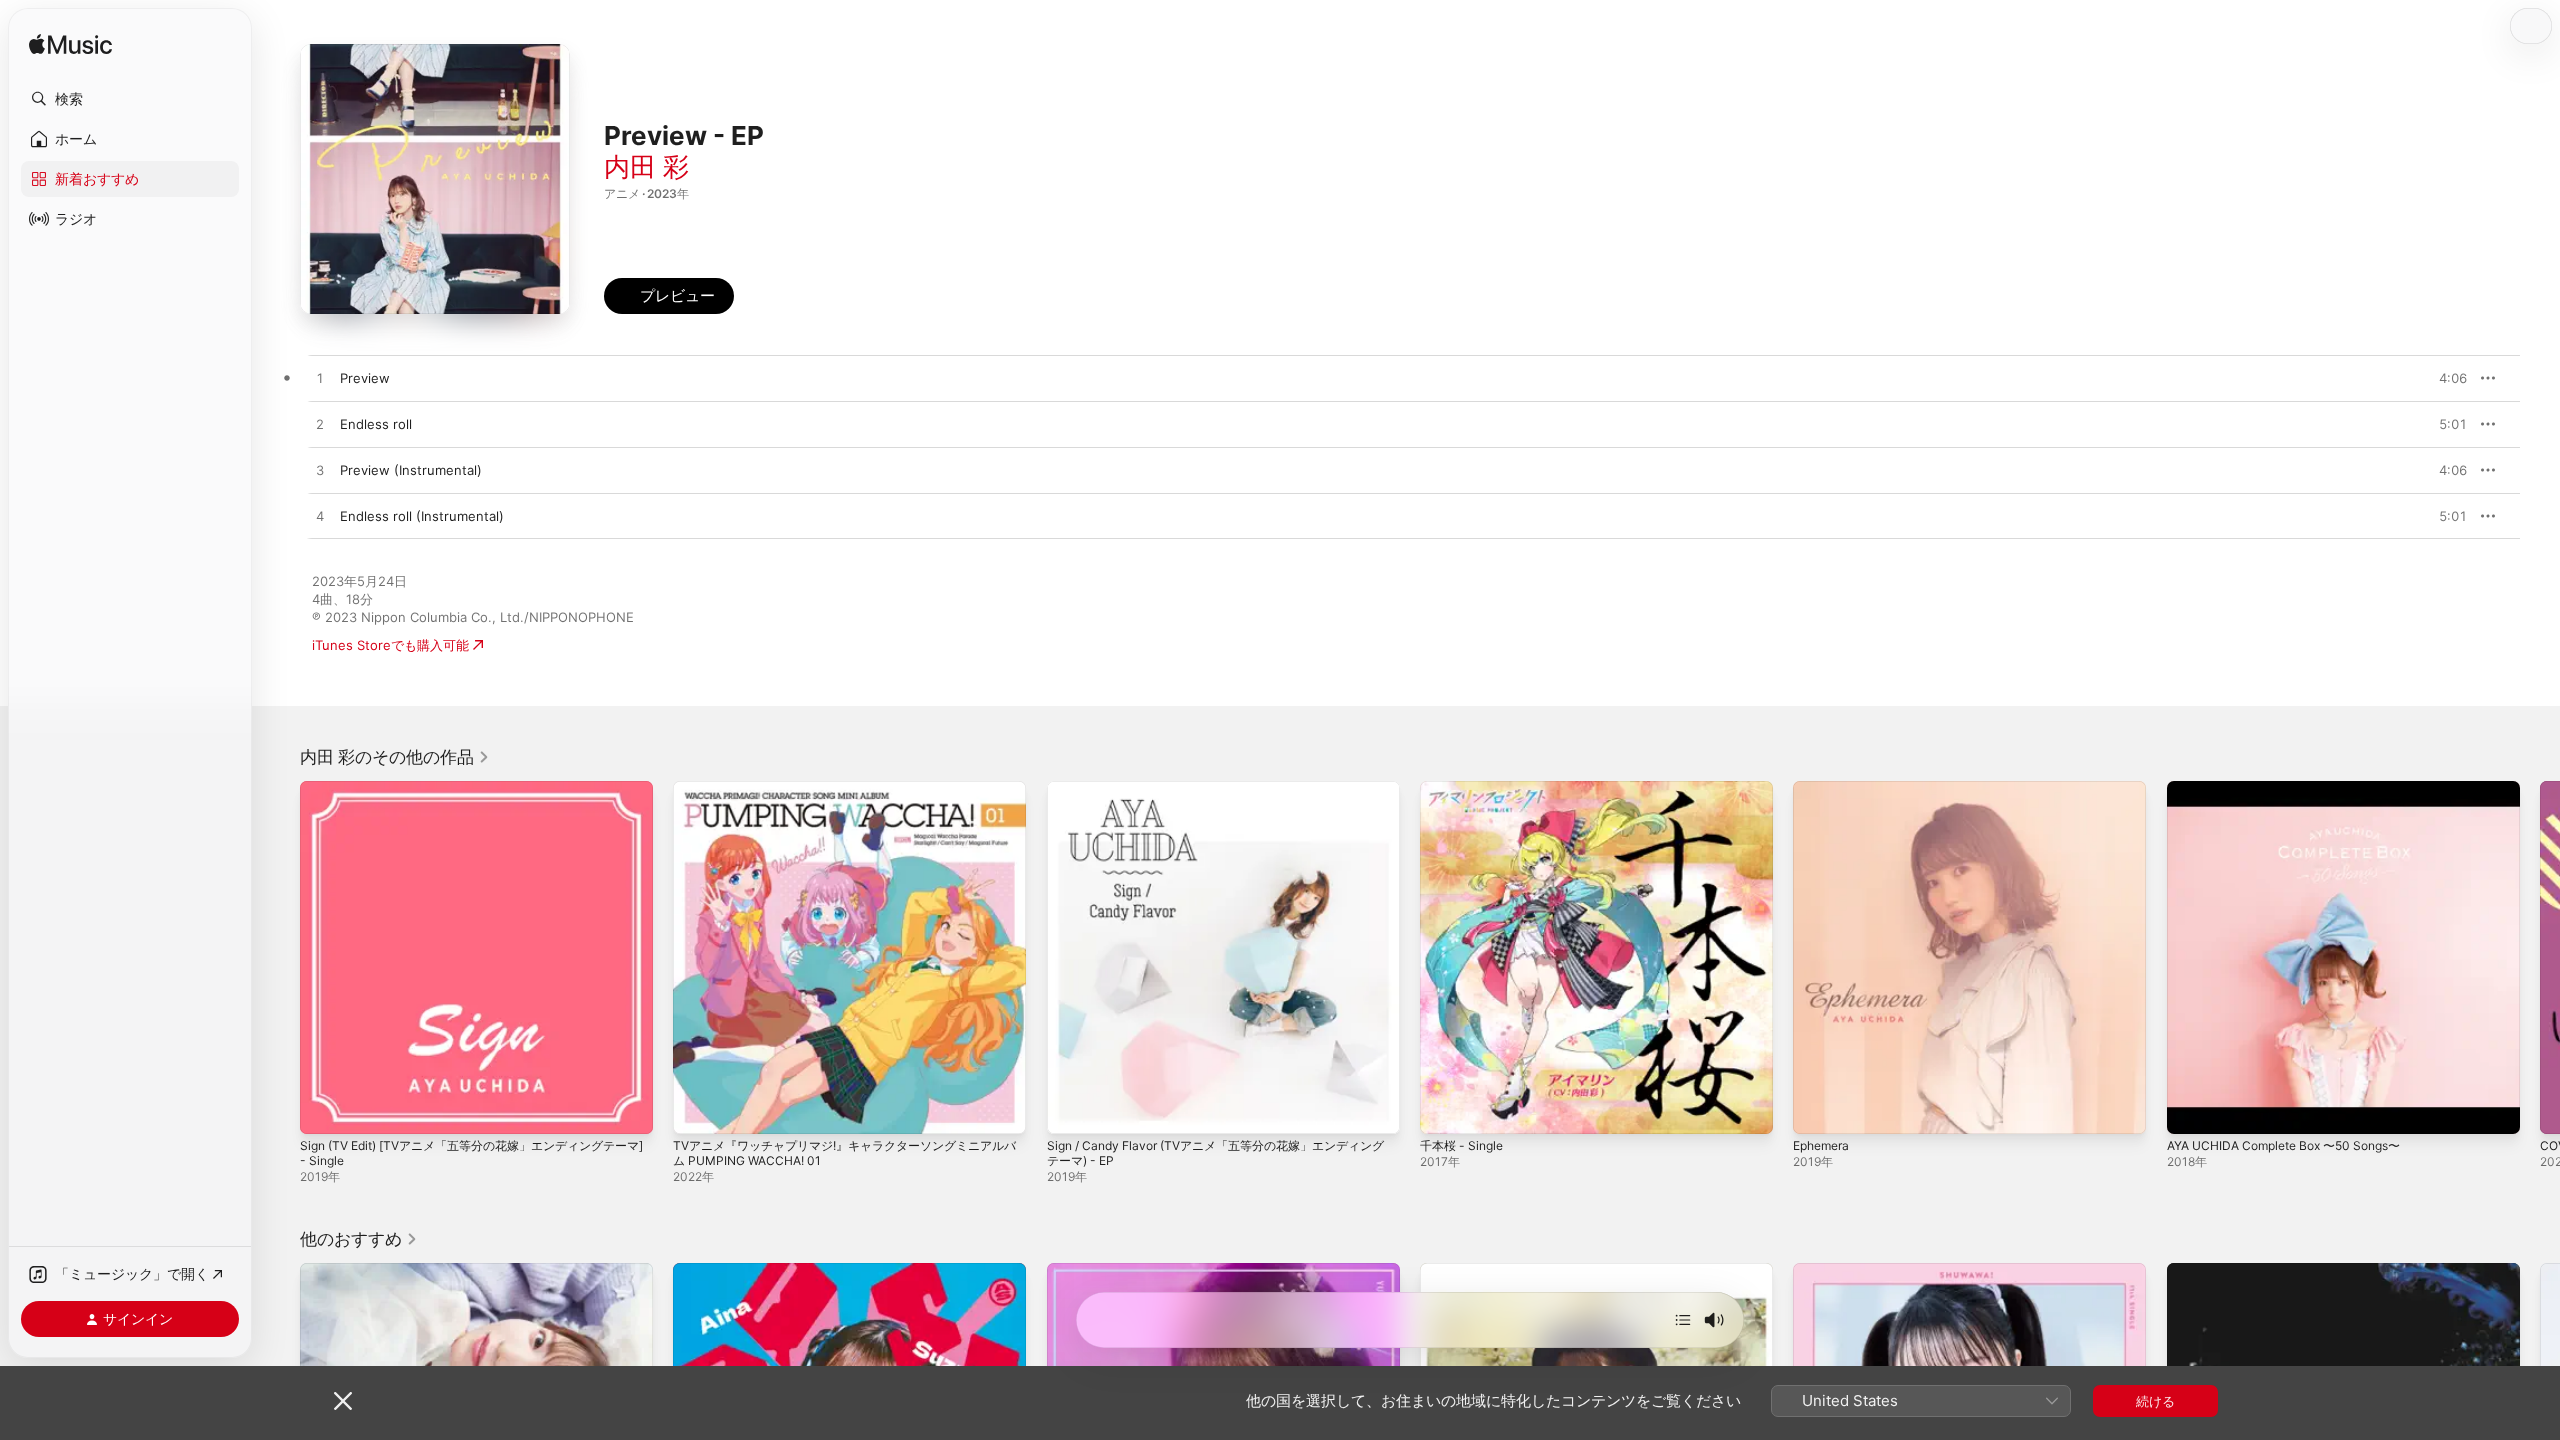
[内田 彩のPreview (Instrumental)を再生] (320, 471)
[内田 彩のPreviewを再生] (320, 379)
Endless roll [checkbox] (376, 424)
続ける (2155, 1401)
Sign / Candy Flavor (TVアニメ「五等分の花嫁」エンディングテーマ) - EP (1218, 797)
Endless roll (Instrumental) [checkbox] (422, 516)
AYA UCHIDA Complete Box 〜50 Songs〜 (2296, 789)
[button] (130, 99)
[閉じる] (343, 1401)
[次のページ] (2540, 958)
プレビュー (2442, 378)
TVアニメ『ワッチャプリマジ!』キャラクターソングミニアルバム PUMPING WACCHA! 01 (846, 797)
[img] (70, 45)
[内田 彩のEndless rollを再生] (320, 425)
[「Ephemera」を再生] (1818, 1109)
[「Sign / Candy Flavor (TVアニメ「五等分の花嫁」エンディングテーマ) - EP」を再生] (1072, 1109)
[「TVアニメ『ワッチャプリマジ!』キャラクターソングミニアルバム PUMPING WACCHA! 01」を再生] (698, 1109)
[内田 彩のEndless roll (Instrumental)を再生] (320, 517)
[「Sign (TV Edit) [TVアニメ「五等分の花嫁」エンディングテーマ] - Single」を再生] (325, 1109)
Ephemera (1824, 789)
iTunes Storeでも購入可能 (390, 645)
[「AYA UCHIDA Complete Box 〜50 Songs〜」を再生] (2192, 1109)
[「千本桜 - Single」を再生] (1445, 1109)
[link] (395, 757)
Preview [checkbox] (365, 378)
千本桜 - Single (1465, 789)
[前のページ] (280, 958)
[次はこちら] (1683, 1320)
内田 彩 (646, 166)
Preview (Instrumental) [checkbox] (411, 470)
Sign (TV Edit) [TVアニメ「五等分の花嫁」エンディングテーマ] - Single (473, 797)
